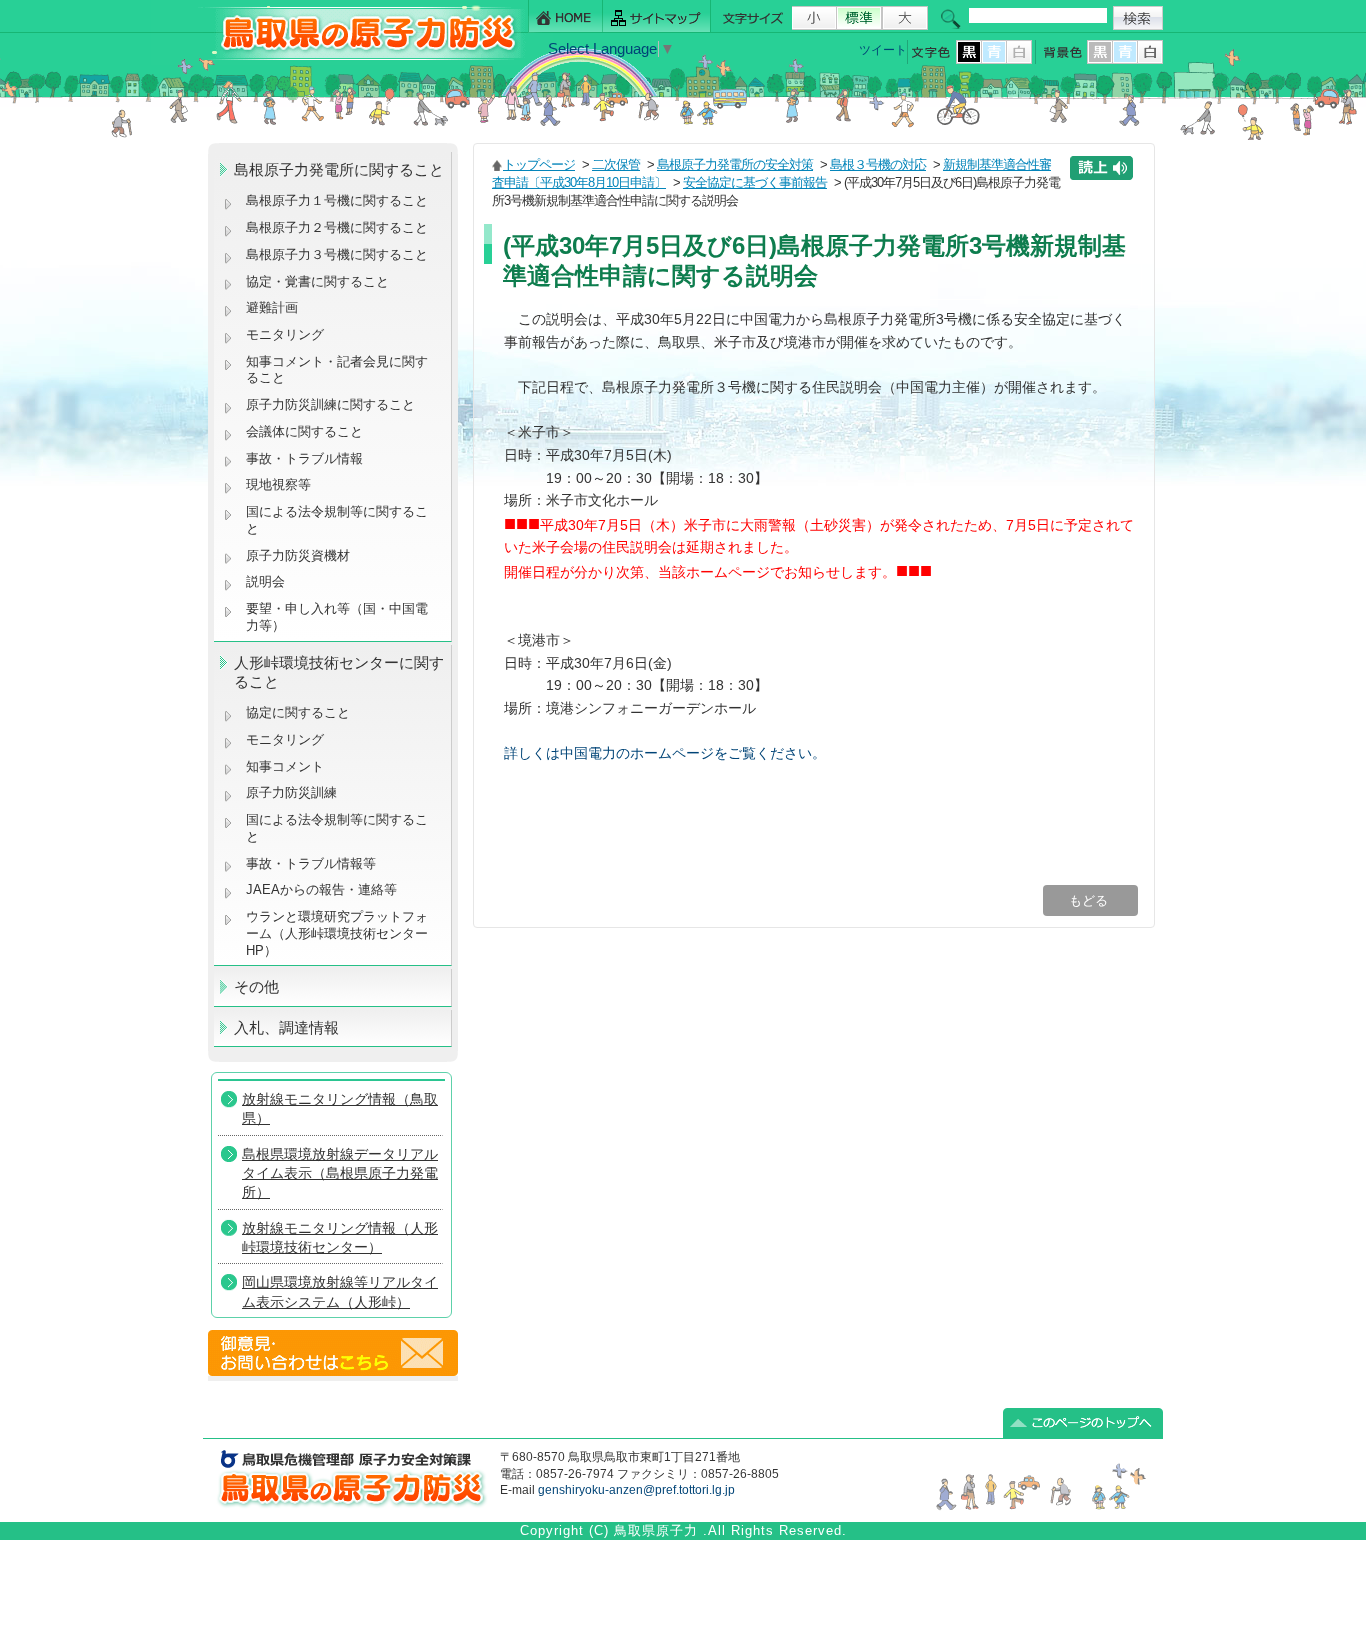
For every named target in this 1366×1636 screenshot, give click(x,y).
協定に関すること (298, 712)
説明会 (265, 581)
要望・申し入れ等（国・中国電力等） (337, 617)
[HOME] (565, 16)
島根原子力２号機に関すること (337, 227)
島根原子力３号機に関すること (337, 254)
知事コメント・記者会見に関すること (337, 370)
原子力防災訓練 (291, 792)
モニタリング (285, 334)
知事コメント (285, 766)
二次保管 (616, 164)
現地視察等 (278, 484)
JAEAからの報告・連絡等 (321, 889)
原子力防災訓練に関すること (330, 404)
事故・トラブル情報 (308, 458)
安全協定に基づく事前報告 (755, 182)
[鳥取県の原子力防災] (362, 56)
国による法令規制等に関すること (337, 520)
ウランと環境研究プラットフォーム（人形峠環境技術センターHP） (337, 933)
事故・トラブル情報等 (313, 863)
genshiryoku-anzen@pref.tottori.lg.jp (636, 1490)
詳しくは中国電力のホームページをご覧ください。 (665, 753)
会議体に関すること (304, 431)
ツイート (883, 50)
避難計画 (272, 307)
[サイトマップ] (657, 16)
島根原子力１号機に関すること (337, 200)
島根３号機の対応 (878, 164)
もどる (1090, 900)
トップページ (539, 164)
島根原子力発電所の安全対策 (735, 164)
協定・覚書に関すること (317, 281)
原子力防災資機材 (298, 555)
